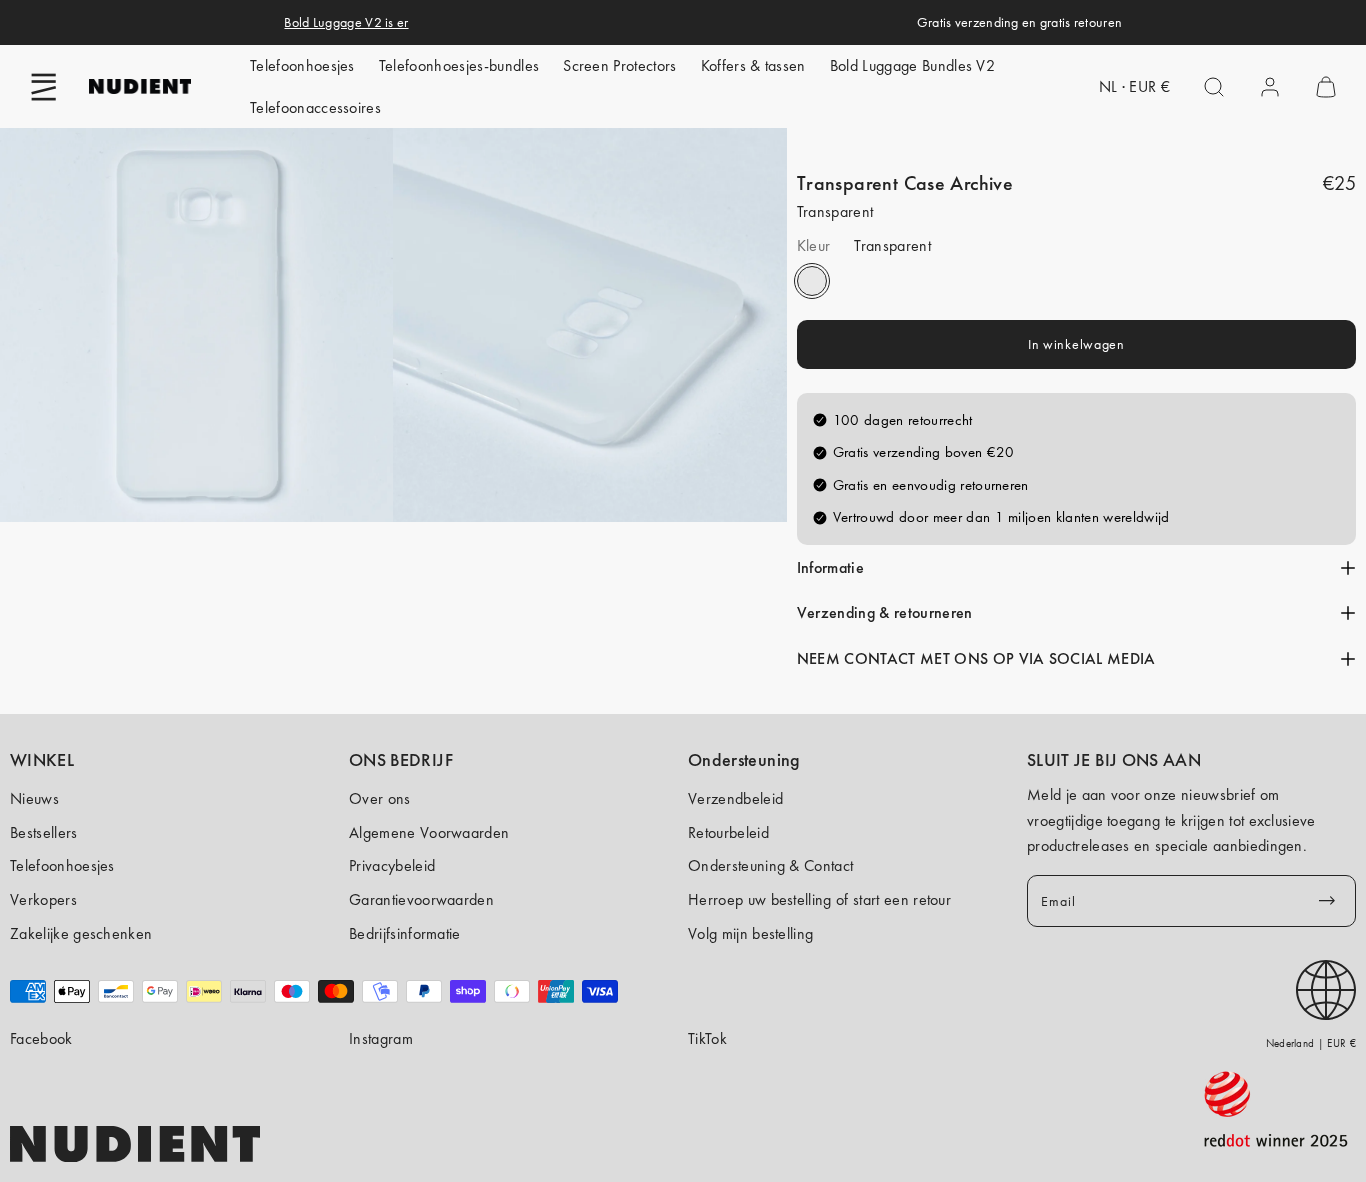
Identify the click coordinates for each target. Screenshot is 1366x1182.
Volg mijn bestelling (750, 933)
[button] (44, 87)
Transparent (812, 282)
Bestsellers (44, 832)
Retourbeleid (728, 832)
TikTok (707, 1038)
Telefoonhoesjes (302, 65)
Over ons (380, 798)
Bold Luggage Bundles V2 (912, 65)
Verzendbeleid (735, 798)
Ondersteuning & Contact (770, 865)
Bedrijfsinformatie (405, 933)
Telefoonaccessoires (315, 107)
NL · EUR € (1134, 86)
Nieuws (34, 798)
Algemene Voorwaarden (429, 832)
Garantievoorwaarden (421, 899)
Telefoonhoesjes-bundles (459, 65)
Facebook (41, 1038)
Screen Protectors (619, 65)
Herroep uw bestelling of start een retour (819, 899)
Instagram (381, 1038)
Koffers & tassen (753, 65)
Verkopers (43, 899)
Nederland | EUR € (1311, 1043)
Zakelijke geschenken (81, 933)
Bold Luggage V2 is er (346, 22)
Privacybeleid (392, 865)
